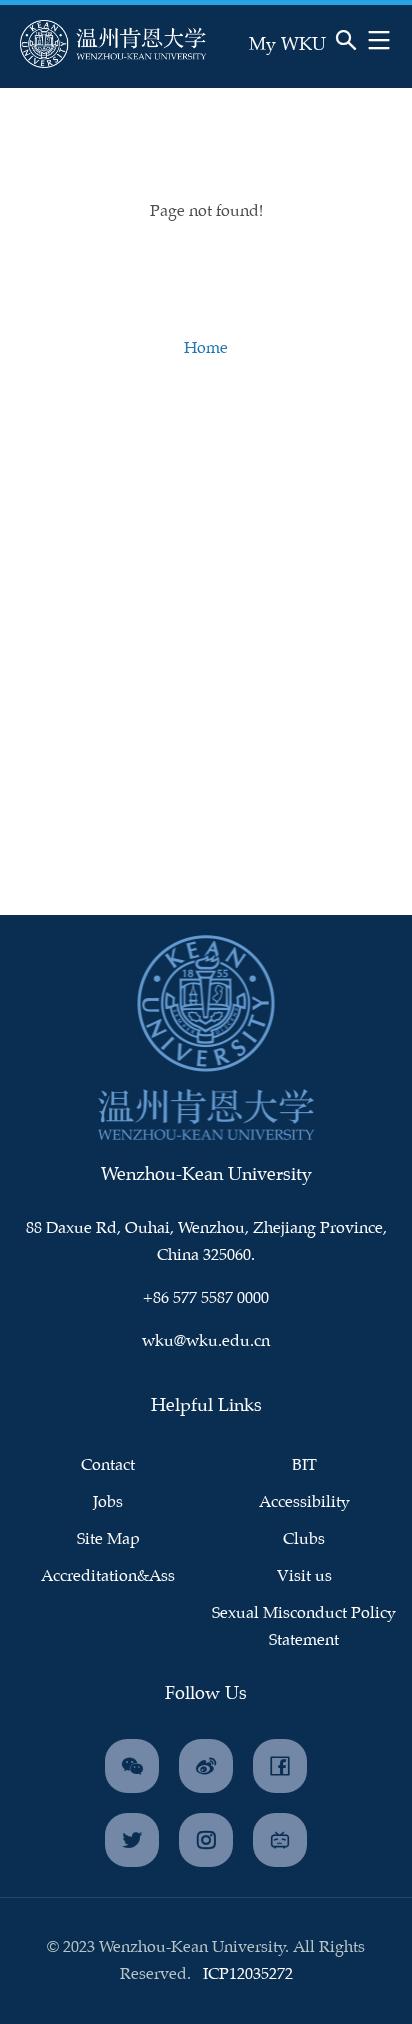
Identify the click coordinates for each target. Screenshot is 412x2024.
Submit (284, 66)
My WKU (287, 45)
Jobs (108, 1502)
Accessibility (304, 1502)
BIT (304, 1465)
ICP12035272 (248, 1974)
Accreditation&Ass (108, 1576)
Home (206, 348)
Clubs (304, 1539)
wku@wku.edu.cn (206, 1341)
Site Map (108, 1539)
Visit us (304, 1576)
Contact (108, 1465)
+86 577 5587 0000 (206, 1298)
